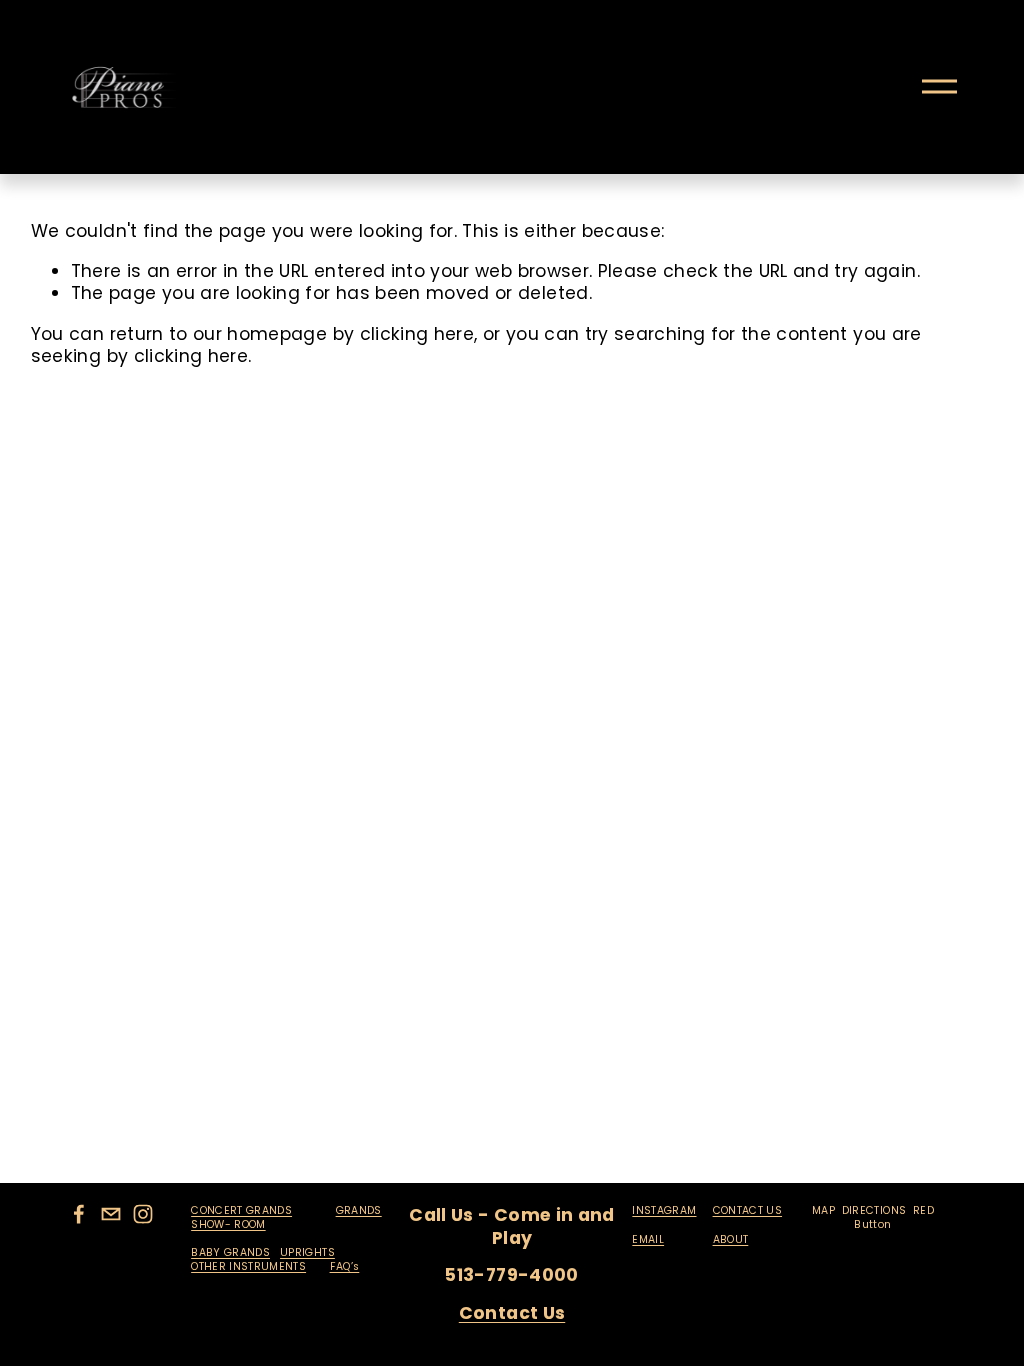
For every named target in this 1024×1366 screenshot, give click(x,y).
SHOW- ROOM (228, 1225)
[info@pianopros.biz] (111, 1214)
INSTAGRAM (664, 1211)
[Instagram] (143, 1214)
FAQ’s (345, 1267)
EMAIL (648, 1240)
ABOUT (731, 1240)
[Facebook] (79, 1214)
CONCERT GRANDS (241, 1211)
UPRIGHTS (307, 1253)
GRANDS (359, 1211)
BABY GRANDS (230, 1253)
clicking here (417, 334)
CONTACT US (748, 1211)
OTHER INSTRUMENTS (248, 1267)
